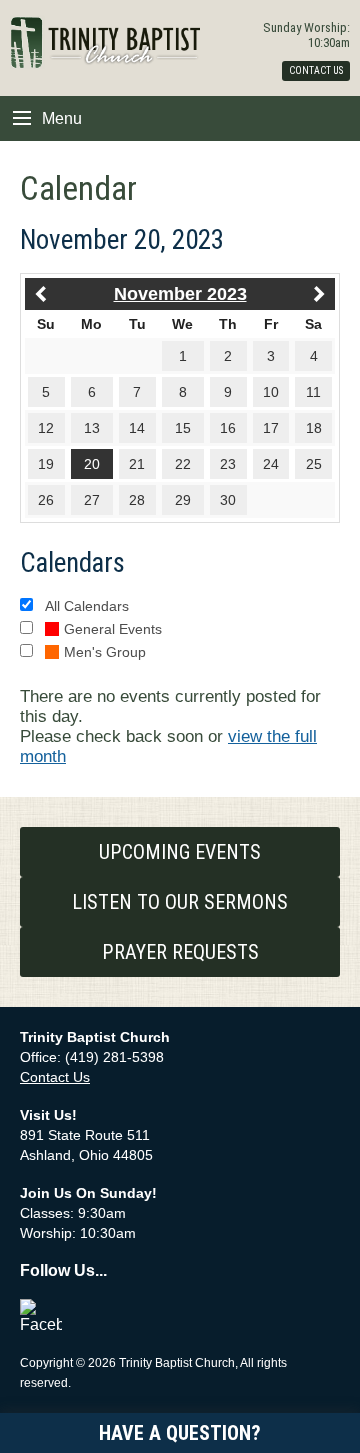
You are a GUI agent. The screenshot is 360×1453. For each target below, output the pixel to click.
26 (46, 500)
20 (92, 464)
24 (271, 464)
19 (46, 464)
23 (228, 464)
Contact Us (55, 1077)
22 (183, 464)
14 (137, 428)
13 (92, 428)
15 (183, 428)
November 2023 (180, 294)
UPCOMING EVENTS (180, 852)
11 (313, 392)
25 (314, 464)
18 (314, 428)
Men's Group (105, 652)
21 (137, 464)
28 (137, 500)
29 (183, 500)
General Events (113, 629)
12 (46, 428)
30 (228, 500)
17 (271, 428)
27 (92, 500)
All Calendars (87, 606)
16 (228, 428)
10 (271, 392)
